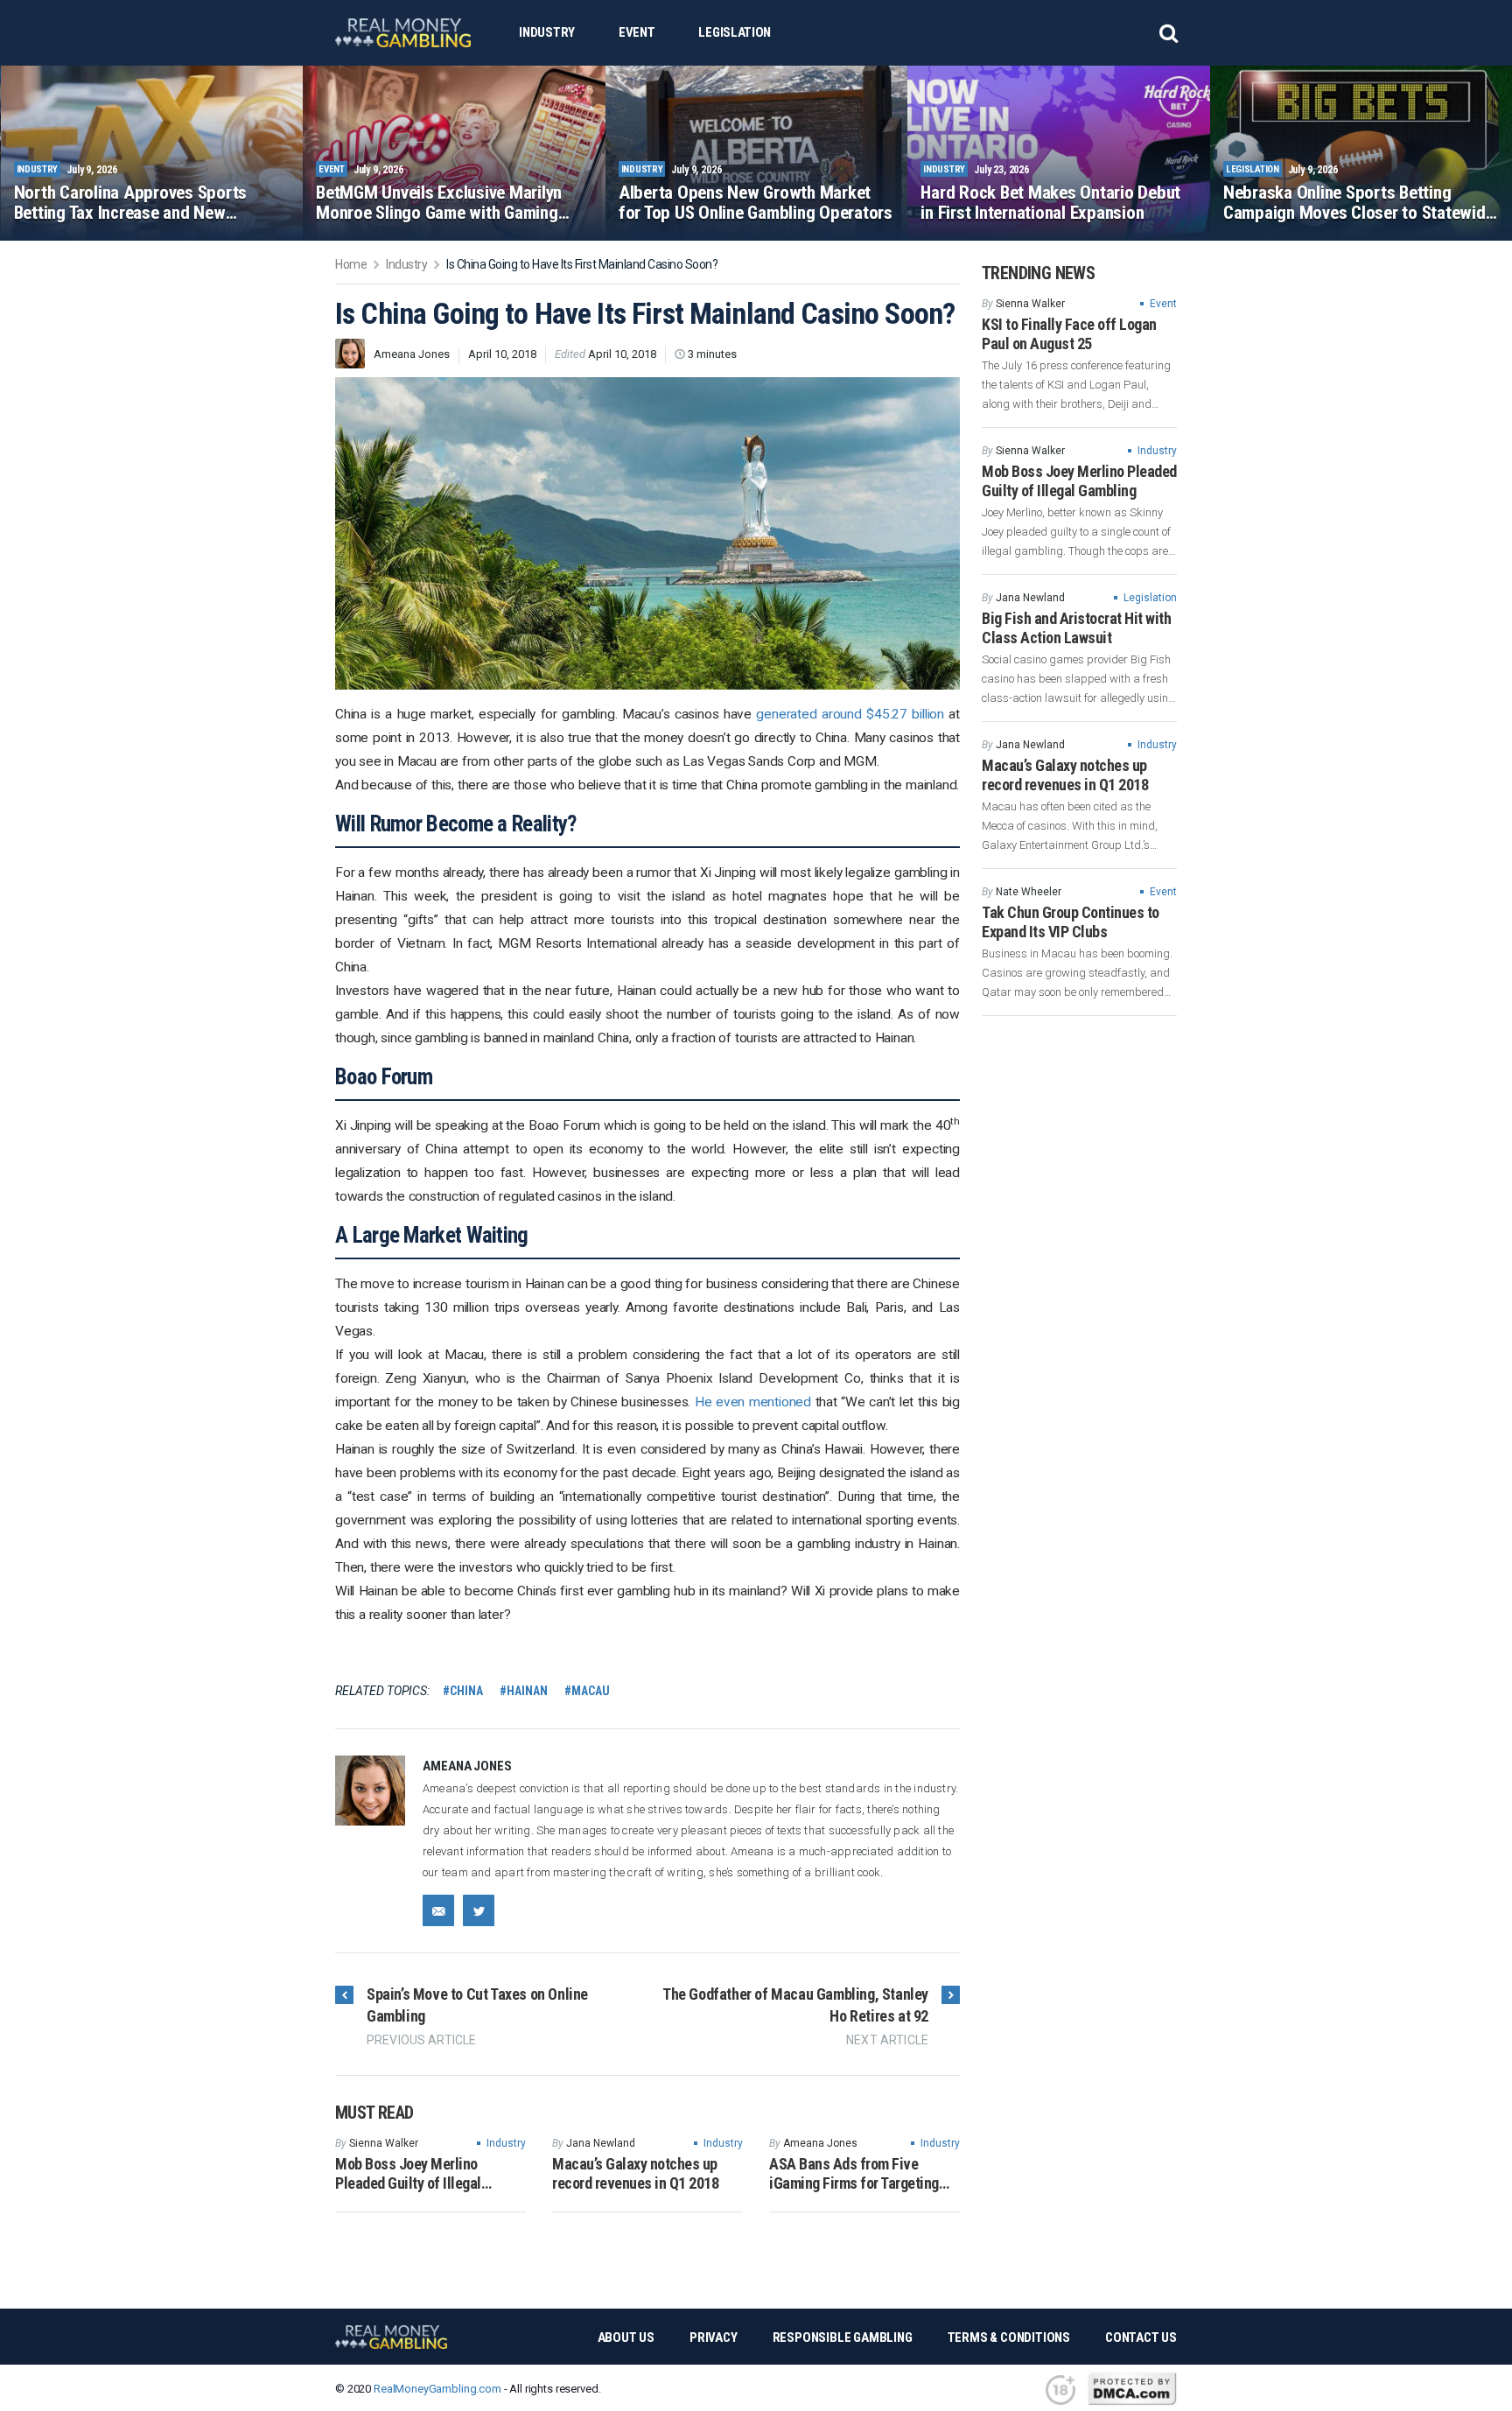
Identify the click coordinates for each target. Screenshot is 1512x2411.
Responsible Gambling (843, 2337)
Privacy (714, 2337)
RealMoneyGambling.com (437, 2389)
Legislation (735, 32)
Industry (547, 32)
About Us (626, 2337)
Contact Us (1141, 2337)
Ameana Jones (412, 354)
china (466, 1691)
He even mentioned (753, 1402)
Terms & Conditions (1009, 2337)
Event (637, 32)
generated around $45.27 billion (850, 714)
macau (590, 1691)
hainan (527, 1691)
